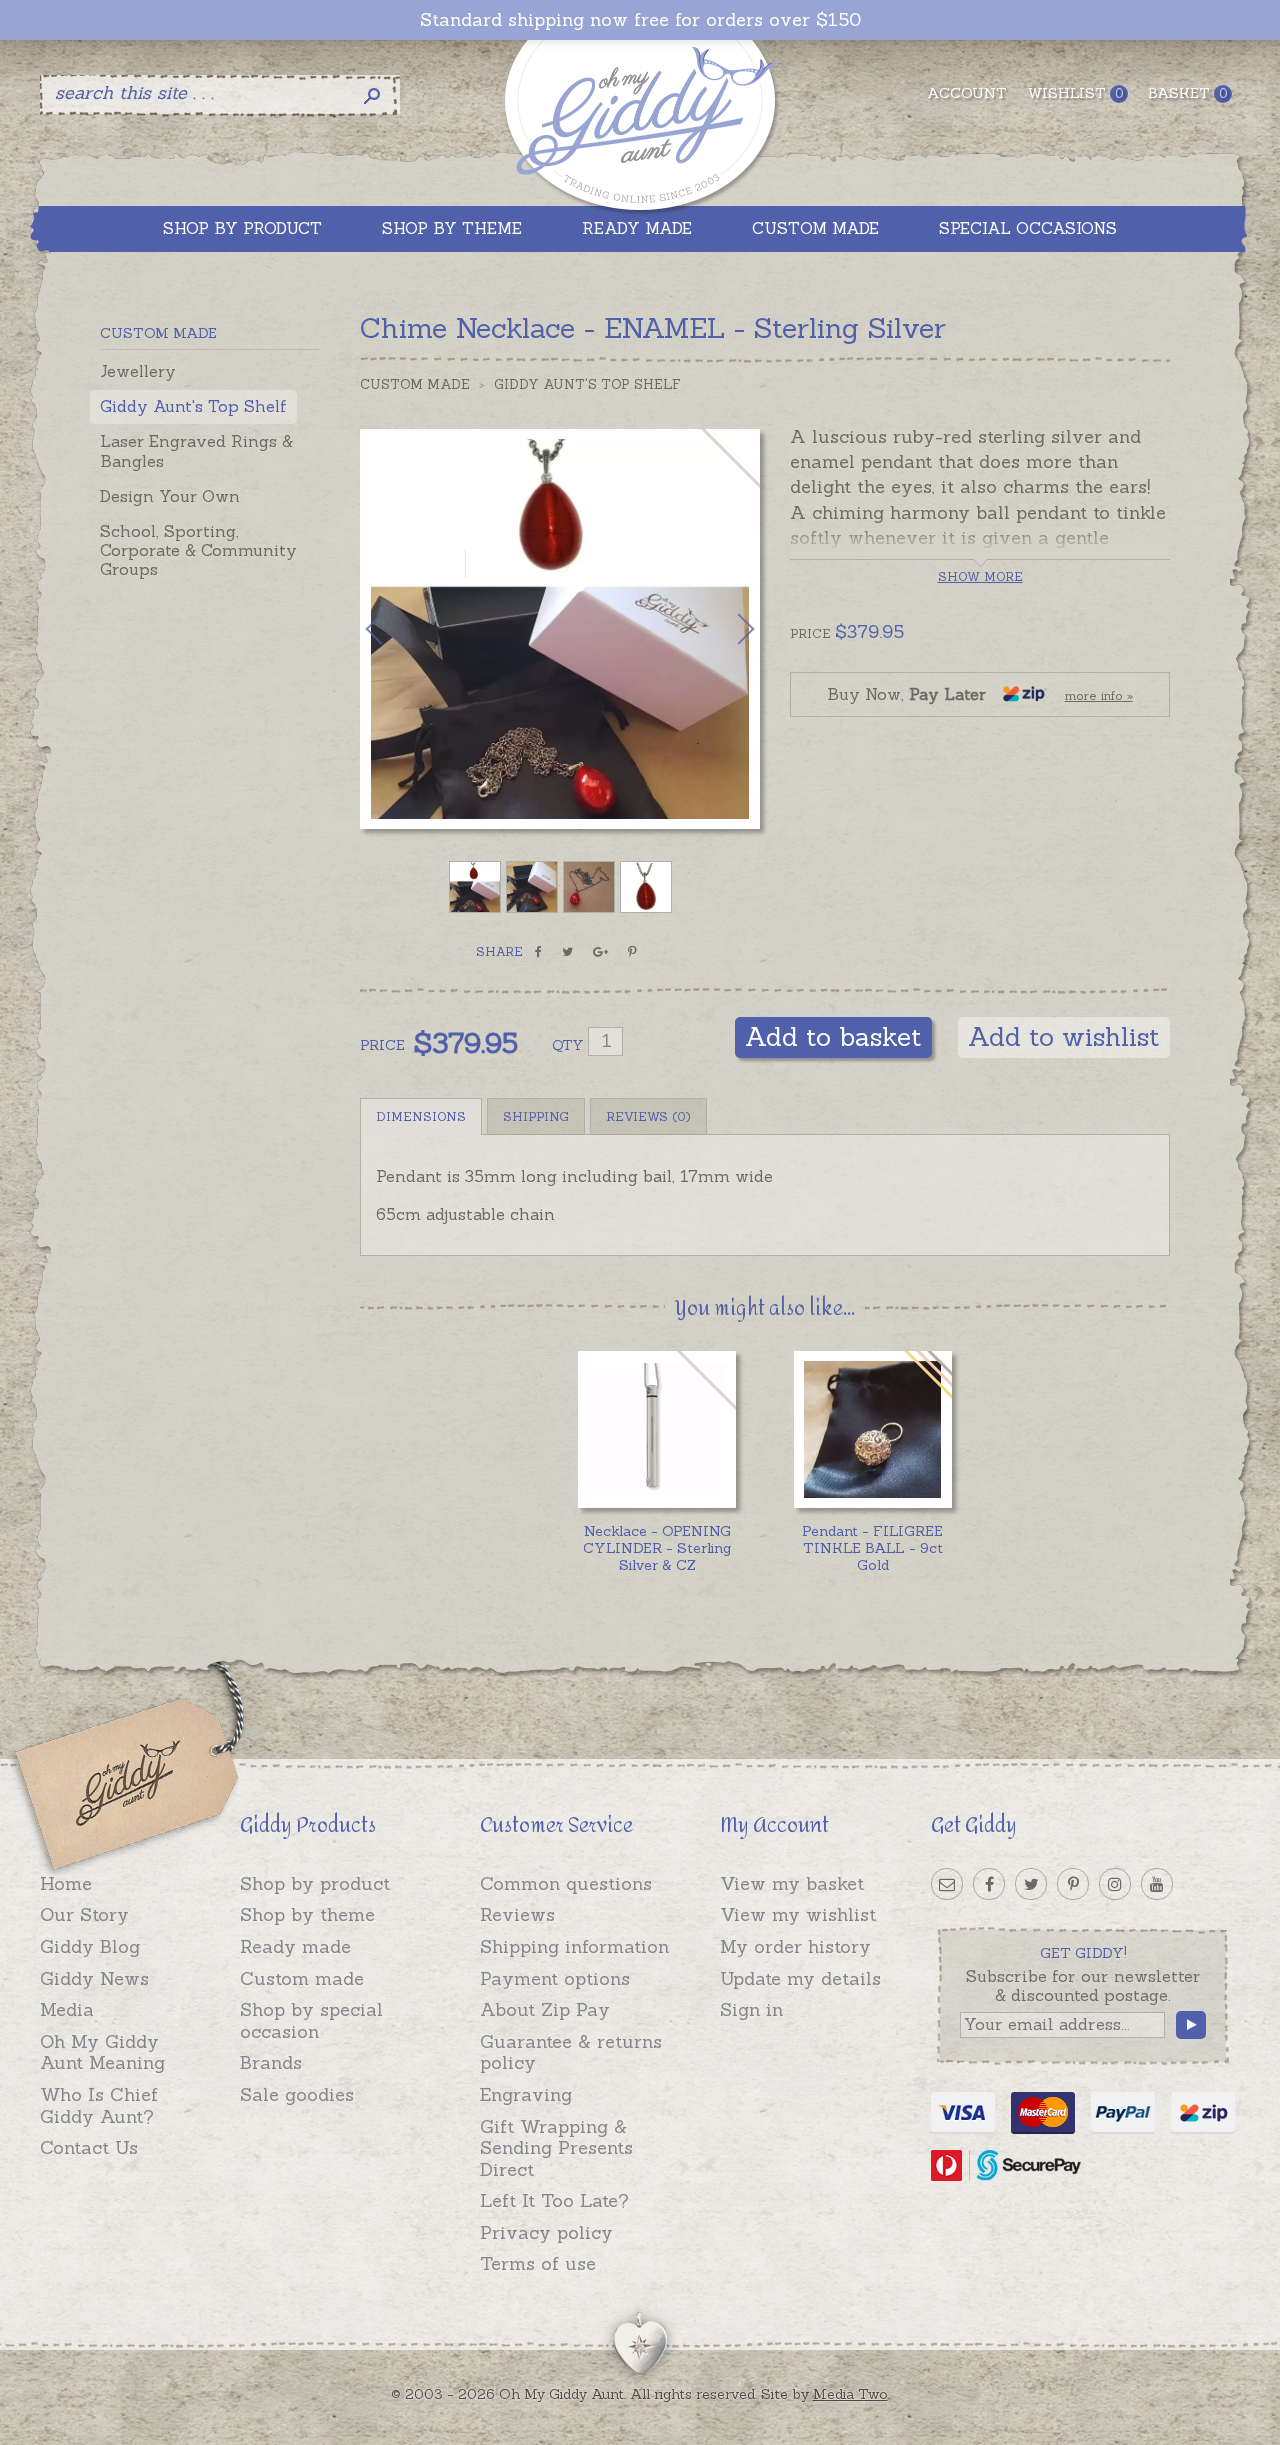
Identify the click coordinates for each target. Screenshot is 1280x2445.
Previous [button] (395, 629)
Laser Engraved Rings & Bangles (196, 450)
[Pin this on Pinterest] (632, 952)
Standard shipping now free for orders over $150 (640, 20)
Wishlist (1075, 93)
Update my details (800, 1978)
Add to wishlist (1064, 1036)
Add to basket (833, 1036)
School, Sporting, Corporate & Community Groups (198, 550)
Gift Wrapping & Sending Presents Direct (556, 2148)
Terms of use (538, 2263)
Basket (1187, 93)
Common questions (566, 1883)
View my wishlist (798, 1914)
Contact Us (89, 2147)
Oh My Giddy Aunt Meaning (102, 2052)
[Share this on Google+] (600, 952)
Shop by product (315, 1883)
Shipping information (574, 1946)
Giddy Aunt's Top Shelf (193, 406)
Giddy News (94, 1978)
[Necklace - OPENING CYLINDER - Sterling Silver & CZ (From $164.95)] (656, 1429)
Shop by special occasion (311, 2020)
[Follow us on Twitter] (1031, 1884)
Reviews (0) (648, 1116)
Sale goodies (297, 2094)
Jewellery (138, 371)
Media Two (850, 2394)
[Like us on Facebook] (989, 1884)
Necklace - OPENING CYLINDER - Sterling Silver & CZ (657, 1548)
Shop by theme (307, 1914)
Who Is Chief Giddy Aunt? (99, 2105)
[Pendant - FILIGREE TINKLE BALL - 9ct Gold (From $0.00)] (872, 1429)
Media (67, 2009)
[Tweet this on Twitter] (567, 952)
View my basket (792, 1883)
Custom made (302, 1978)
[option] (560, 629)
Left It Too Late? (554, 2200)
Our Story (84, 1914)
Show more (980, 576)
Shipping (536, 1116)
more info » (1099, 695)
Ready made (295, 1946)
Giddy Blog (90, 1946)
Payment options (555, 1978)
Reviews (517, 1914)
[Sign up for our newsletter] (947, 1884)
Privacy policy (546, 2232)
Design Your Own (170, 496)
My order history (795, 1946)
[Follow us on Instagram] (1115, 1884)
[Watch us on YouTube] (1157, 1884)
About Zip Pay (545, 2009)
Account (967, 93)
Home (66, 1883)
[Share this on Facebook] (538, 952)
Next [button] (725, 629)
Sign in (751, 2009)
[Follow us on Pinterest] (1073, 1884)
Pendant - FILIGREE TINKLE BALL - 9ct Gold (872, 1548)
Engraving (526, 2094)
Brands (271, 2062)
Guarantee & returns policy (571, 2052)
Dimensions (421, 1116)
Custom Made (415, 384)
